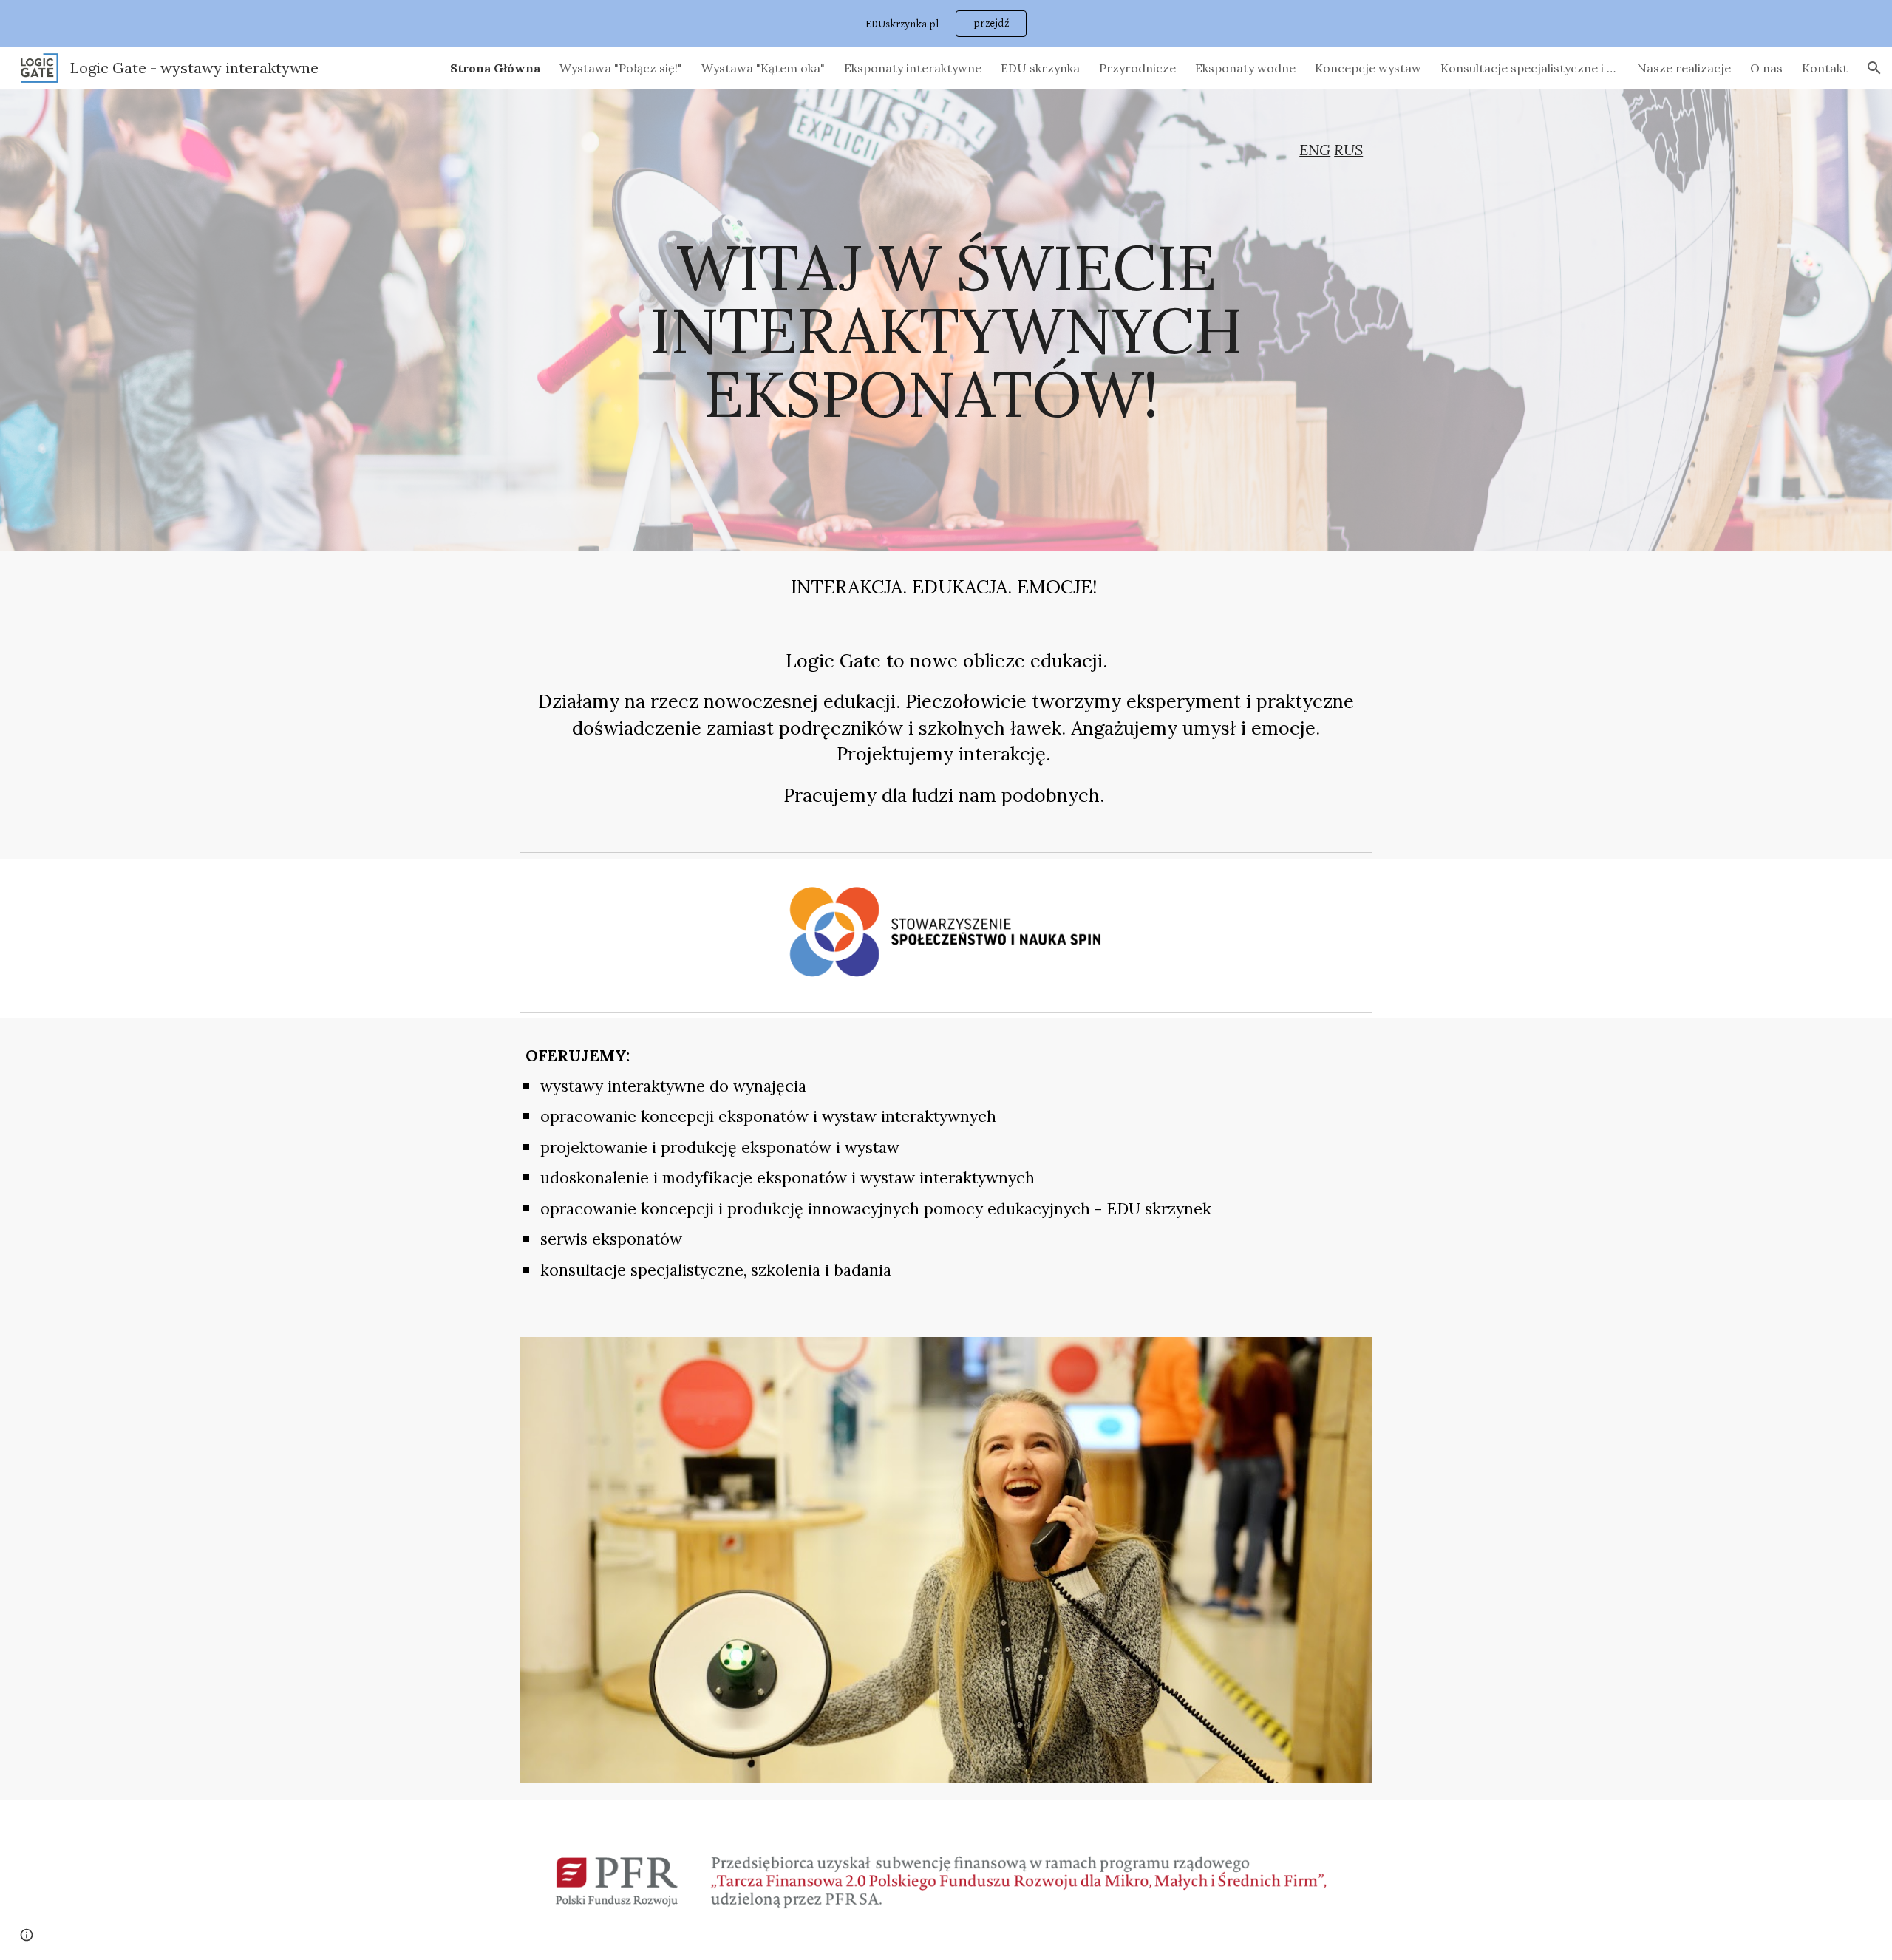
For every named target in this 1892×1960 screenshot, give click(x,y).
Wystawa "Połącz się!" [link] (621, 68)
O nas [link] (1766, 68)
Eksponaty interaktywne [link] (913, 68)
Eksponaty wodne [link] (1245, 68)
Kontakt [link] (1825, 68)
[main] (946, 150)
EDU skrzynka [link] (1040, 68)
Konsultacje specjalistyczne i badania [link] (1529, 68)
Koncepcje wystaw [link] (1368, 68)
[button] (1874, 68)
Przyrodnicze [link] (1137, 68)
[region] (946, 24)
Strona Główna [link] (495, 68)
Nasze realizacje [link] (1684, 68)
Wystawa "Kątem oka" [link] (763, 68)
